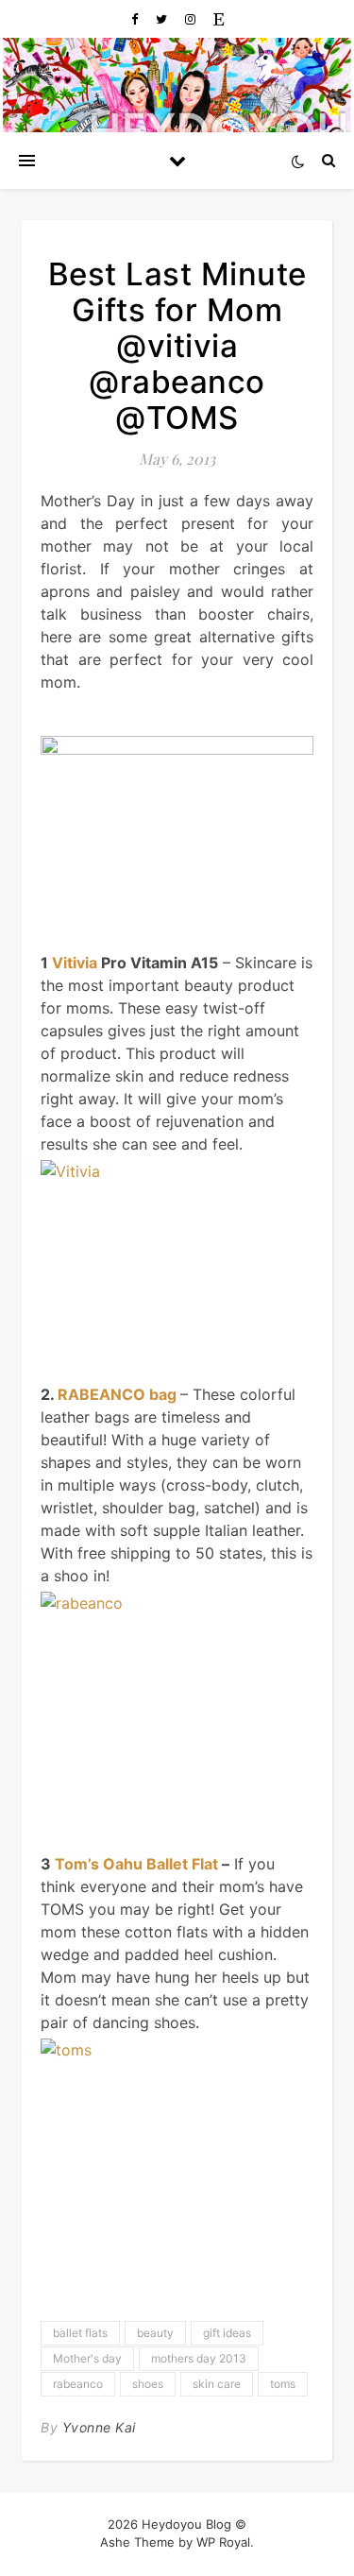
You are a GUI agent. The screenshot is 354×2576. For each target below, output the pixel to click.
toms (283, 2384)
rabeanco (78, 2384)
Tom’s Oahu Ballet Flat (138, 1864)
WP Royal (223, 2542)
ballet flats (80, 2333)
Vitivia (75, 963)
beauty (155, 2333)
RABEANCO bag (117, 1394)
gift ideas (227, 2333)
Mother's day (87, 2358)
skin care (217, 2384)
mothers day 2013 (199, 2358)
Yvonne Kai (99, 2427)
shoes (148, 2384)
